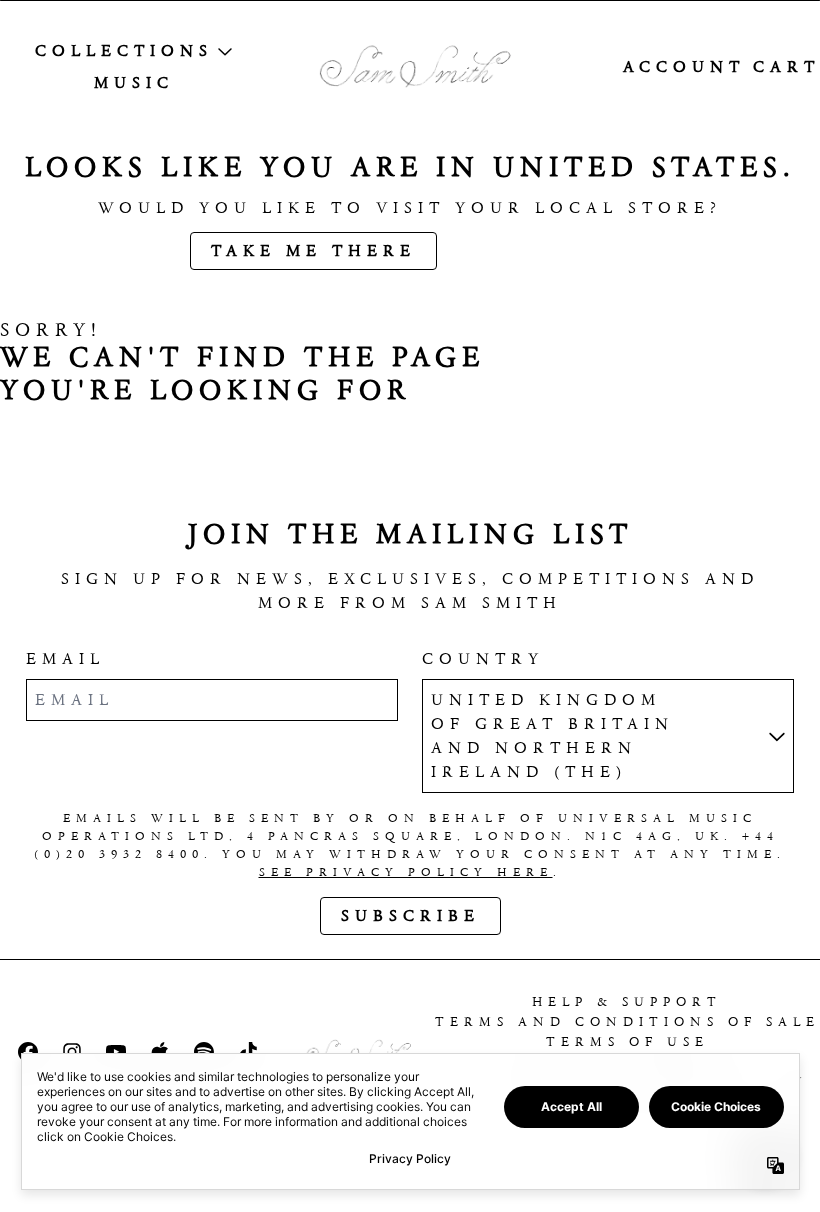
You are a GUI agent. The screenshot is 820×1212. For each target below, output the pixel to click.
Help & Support (627, 1001)
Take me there (313, 250)
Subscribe (410, 915)
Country (483, 658)
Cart (786, 66)
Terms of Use (627, 1041)
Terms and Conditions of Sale (627, 1021)
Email (65, 658)
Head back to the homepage (241, 445)
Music (134, 82)
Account (684, 66)
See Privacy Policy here (406, 872)
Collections (124, 50)
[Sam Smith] (410, 67)
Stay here (539, 250)
